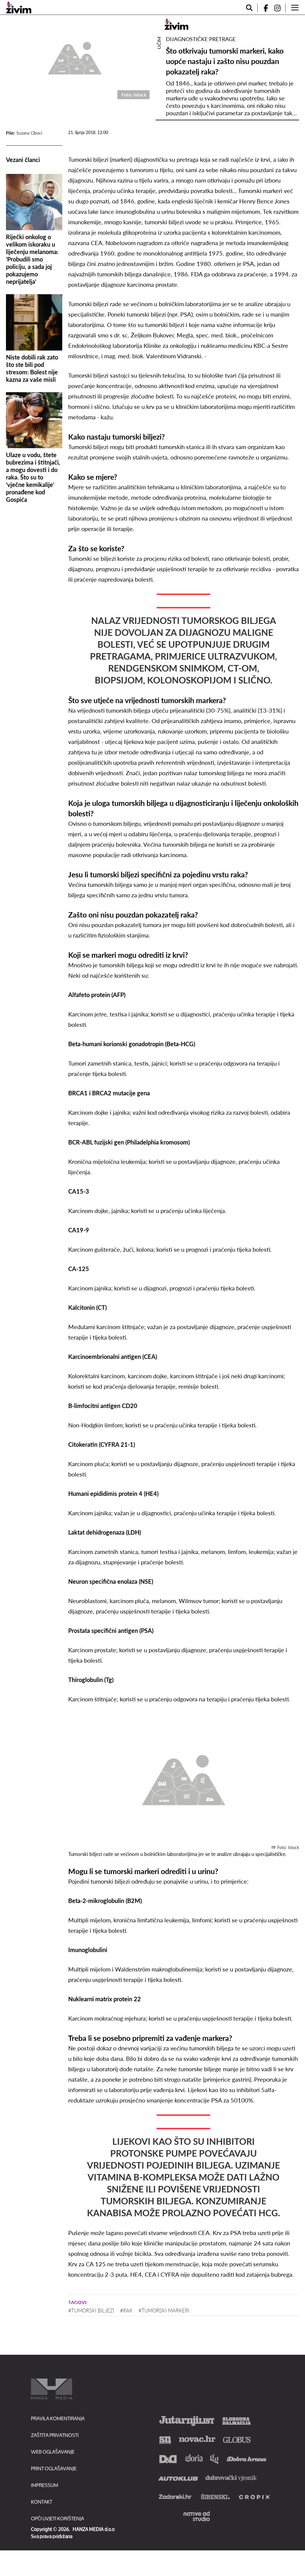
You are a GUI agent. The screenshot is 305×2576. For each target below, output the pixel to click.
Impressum (45, 2485)
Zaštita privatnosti (55, 2435)
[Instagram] (280, 8)
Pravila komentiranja (58, 2418)
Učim (159, 43)
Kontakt (42, 2502)
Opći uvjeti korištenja (57, 2518)
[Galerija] (75, 57)
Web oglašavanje (53, 2452)
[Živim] (19, 7)
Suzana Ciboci (29, 133)
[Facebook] (263, 8)
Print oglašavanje (54, 2468)
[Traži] (249, 8)
